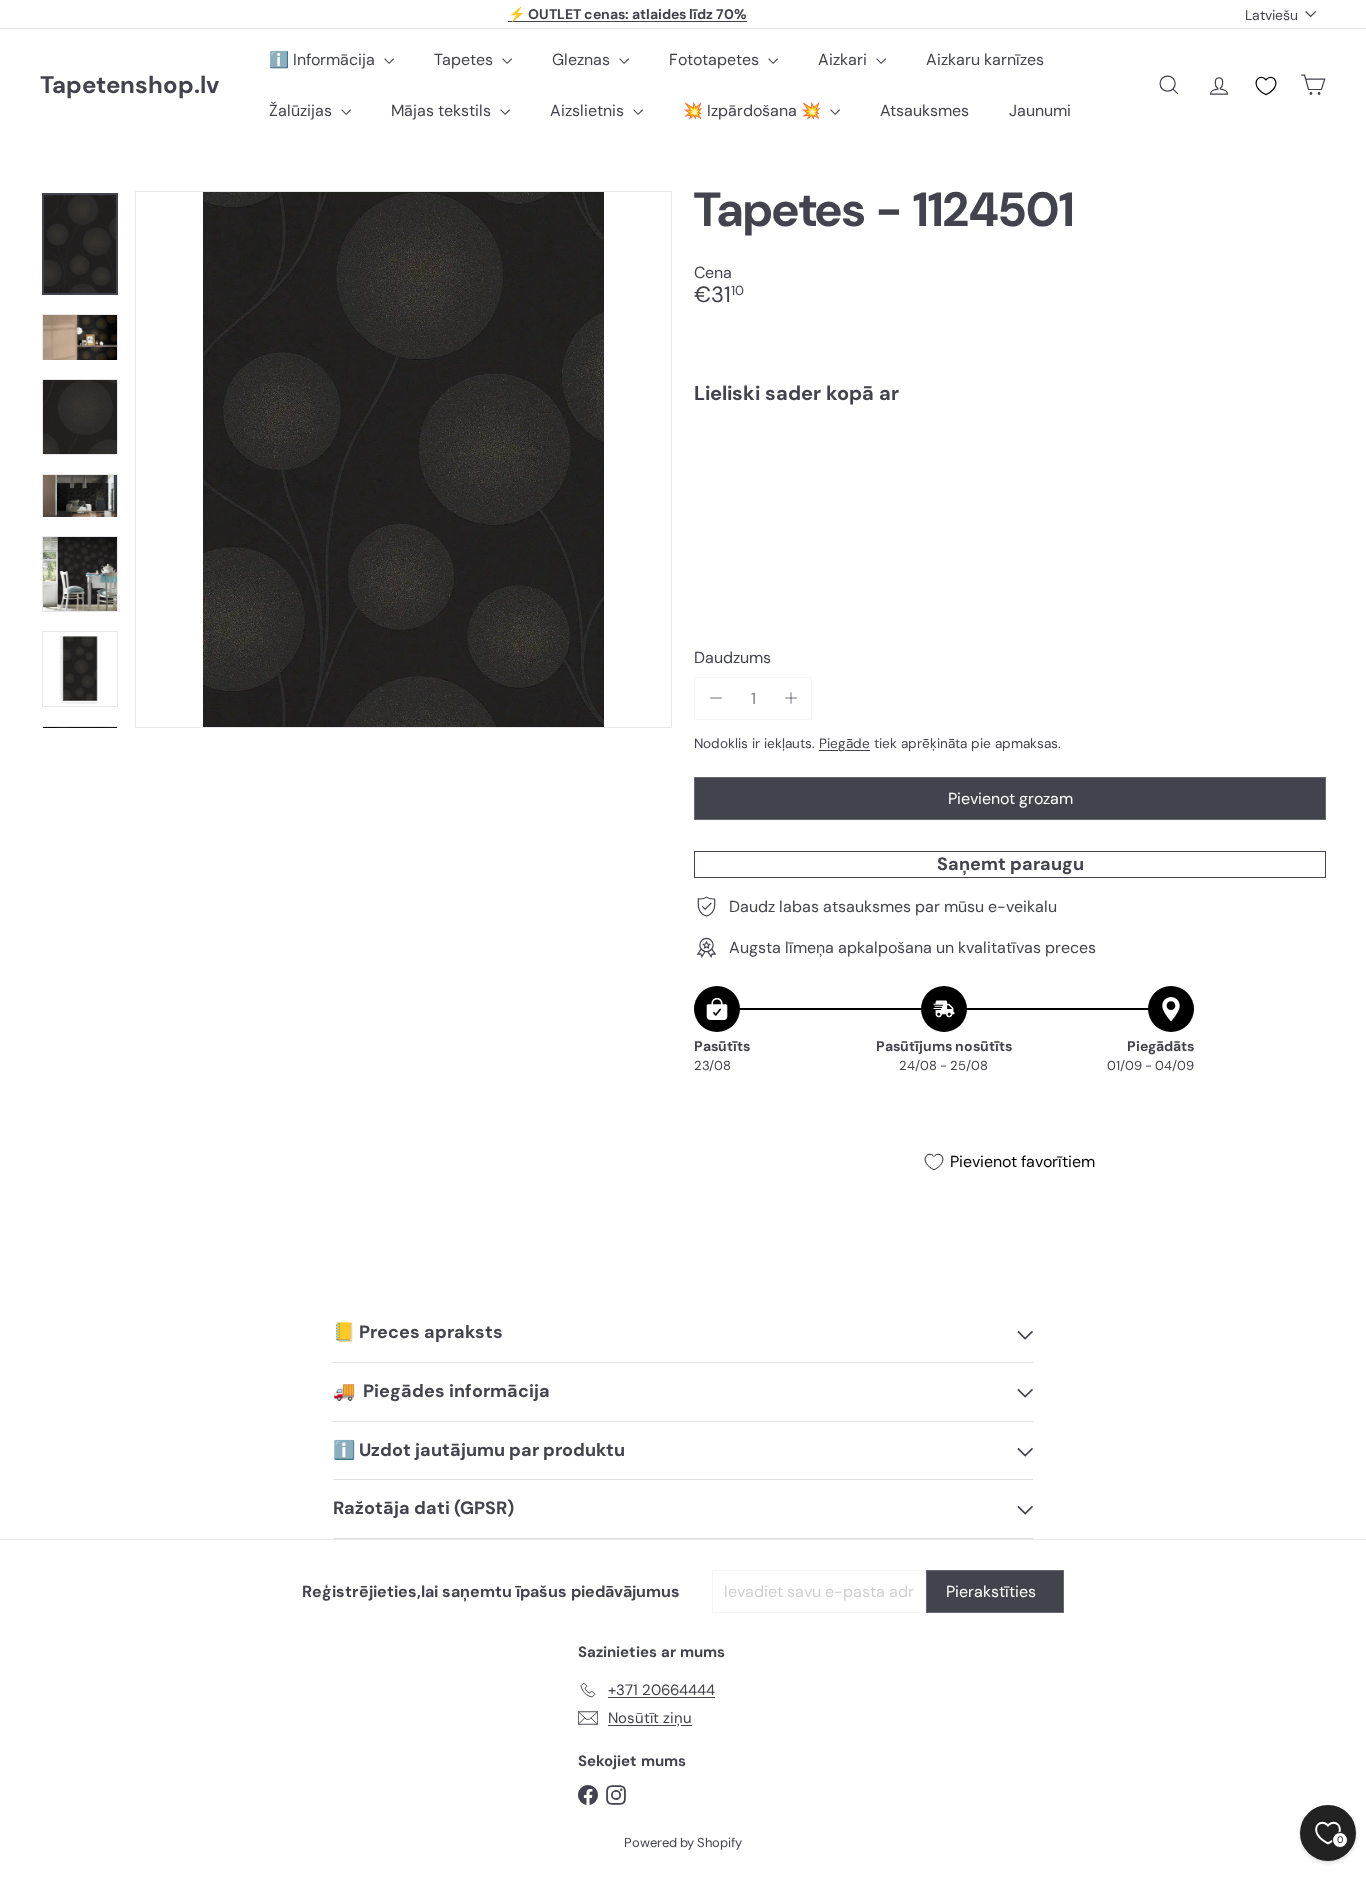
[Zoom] (403, 459)
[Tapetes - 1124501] (1010, 489)
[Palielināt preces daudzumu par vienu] (790, 698)
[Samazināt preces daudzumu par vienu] (715, 698)
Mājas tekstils (443, 110)
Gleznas (583, 59)
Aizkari (844, 59)
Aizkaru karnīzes (985, 59)
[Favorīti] (1266, 86)
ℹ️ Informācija (324, 59)
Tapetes (465, 59)
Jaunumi (1040, 110)
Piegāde (844, 743)
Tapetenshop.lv (129, 85)
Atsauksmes (924, 110)
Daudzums (732, 657)
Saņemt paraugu (1010, 864)
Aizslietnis (589, 110)
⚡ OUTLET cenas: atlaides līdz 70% (627, 14)
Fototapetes (716, 59)
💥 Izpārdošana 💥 (754, 110)
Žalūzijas (302, 110)
